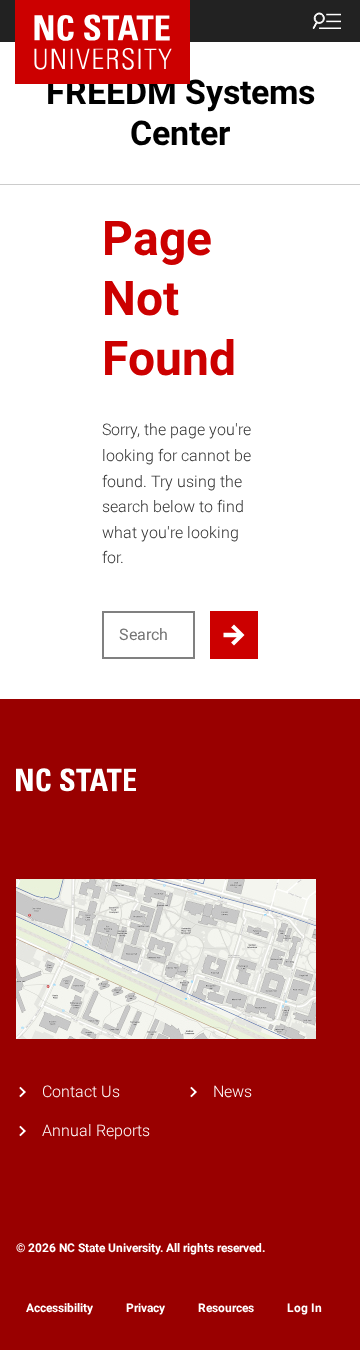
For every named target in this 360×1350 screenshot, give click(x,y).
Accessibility (59, 1308)
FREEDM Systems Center (180, 112)
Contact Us (81, 1091)
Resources (226, 1308)
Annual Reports (96, 1130)
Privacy (145, 1308)
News (232, 1091)
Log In (304, 1308)
